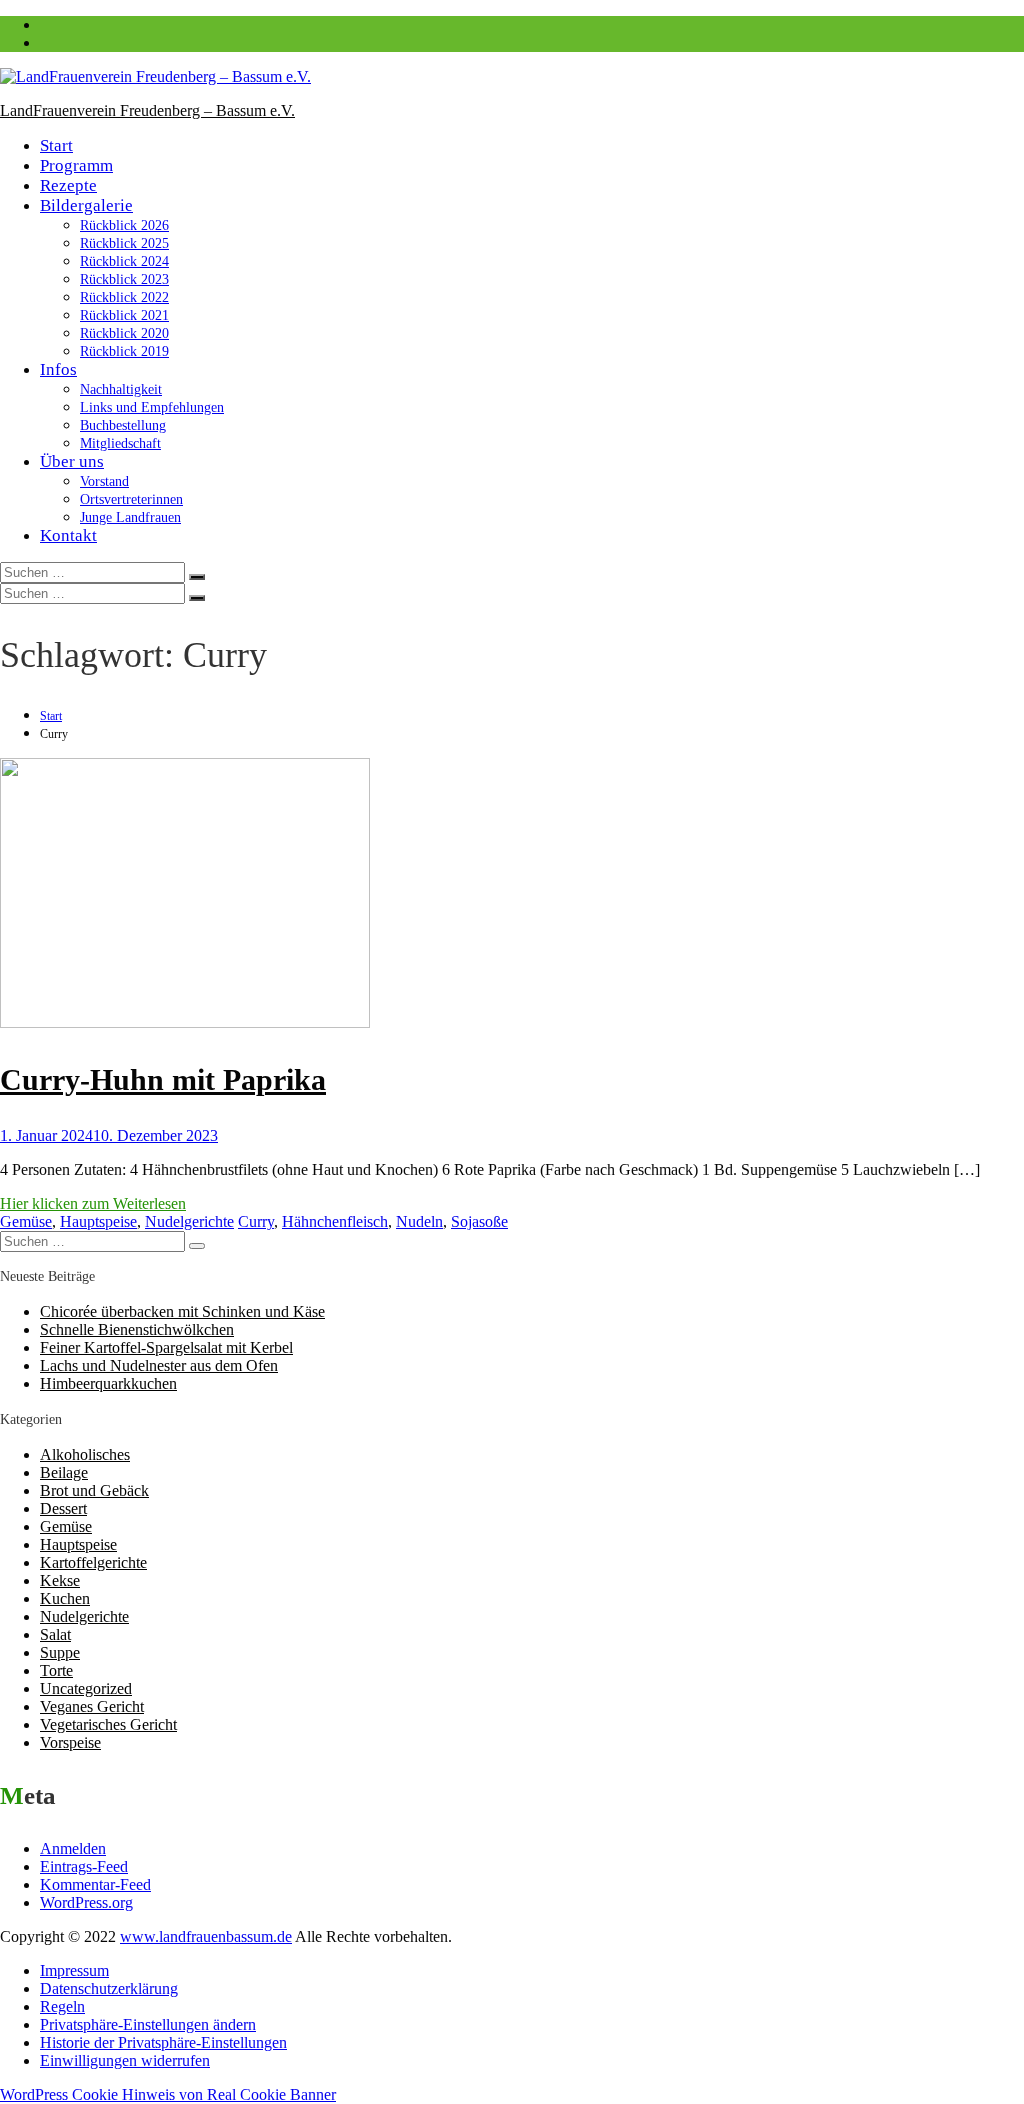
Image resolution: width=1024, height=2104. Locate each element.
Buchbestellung (123, 425)
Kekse (60, 1580)
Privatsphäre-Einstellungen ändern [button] (148, 2024)
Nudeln (419, 1221)
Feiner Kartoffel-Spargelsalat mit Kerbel (166, 1347)
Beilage (64, 1472)
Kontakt (68, 535)
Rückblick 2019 (124, 351)
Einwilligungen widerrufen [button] (125, 2060)
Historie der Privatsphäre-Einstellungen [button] (163, 2042)
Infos (58, 369)
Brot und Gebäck (94, 1490)
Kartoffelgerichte (93, 1562)
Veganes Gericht (92, 1706)
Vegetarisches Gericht (108, 1724)
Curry (256, 1221)
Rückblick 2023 (124, 279)
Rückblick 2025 (124, 243)
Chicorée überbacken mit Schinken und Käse (182, 1311)
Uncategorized (86, 1688)
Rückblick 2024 (124, 261)
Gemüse (26, 1221)
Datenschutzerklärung (109, 1988)
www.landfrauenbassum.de (206, 1936)
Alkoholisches (85, 1454)
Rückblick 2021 (124, 315)
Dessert (63, 1508)
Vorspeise (70, 1742)
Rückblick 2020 (124, 333)
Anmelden (73, 1848)
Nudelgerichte (189, 1221)
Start (56, 145)
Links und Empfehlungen (152, 407)
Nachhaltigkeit (121, 389)
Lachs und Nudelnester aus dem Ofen (159, 1365)
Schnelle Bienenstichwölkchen (137, 1329)
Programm (76, 165)
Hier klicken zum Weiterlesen (93, 1203)
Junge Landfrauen (130, 517)
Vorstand (104, 481)
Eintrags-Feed (84, 1866)
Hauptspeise (98, 1221)
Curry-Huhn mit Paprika (163, 1079)
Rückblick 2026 (124, 225)
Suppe (60, 1652)
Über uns (72, 461)
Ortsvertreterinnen (131, 499)
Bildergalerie (86, 205)
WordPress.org (86, 1902)
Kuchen (65, 1598)
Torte (56, 1670)
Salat (55, 1634)
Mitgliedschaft (120, 443)
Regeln (62, 2006)
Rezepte (68, 185)
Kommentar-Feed (95, 1884)
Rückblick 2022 (124, 297)
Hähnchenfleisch (335, 1221)
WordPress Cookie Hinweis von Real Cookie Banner (168, 2094)
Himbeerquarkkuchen (108, 1383)
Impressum (74, 1970)
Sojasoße (479, 1221)
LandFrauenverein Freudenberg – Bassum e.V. (147, 110)
